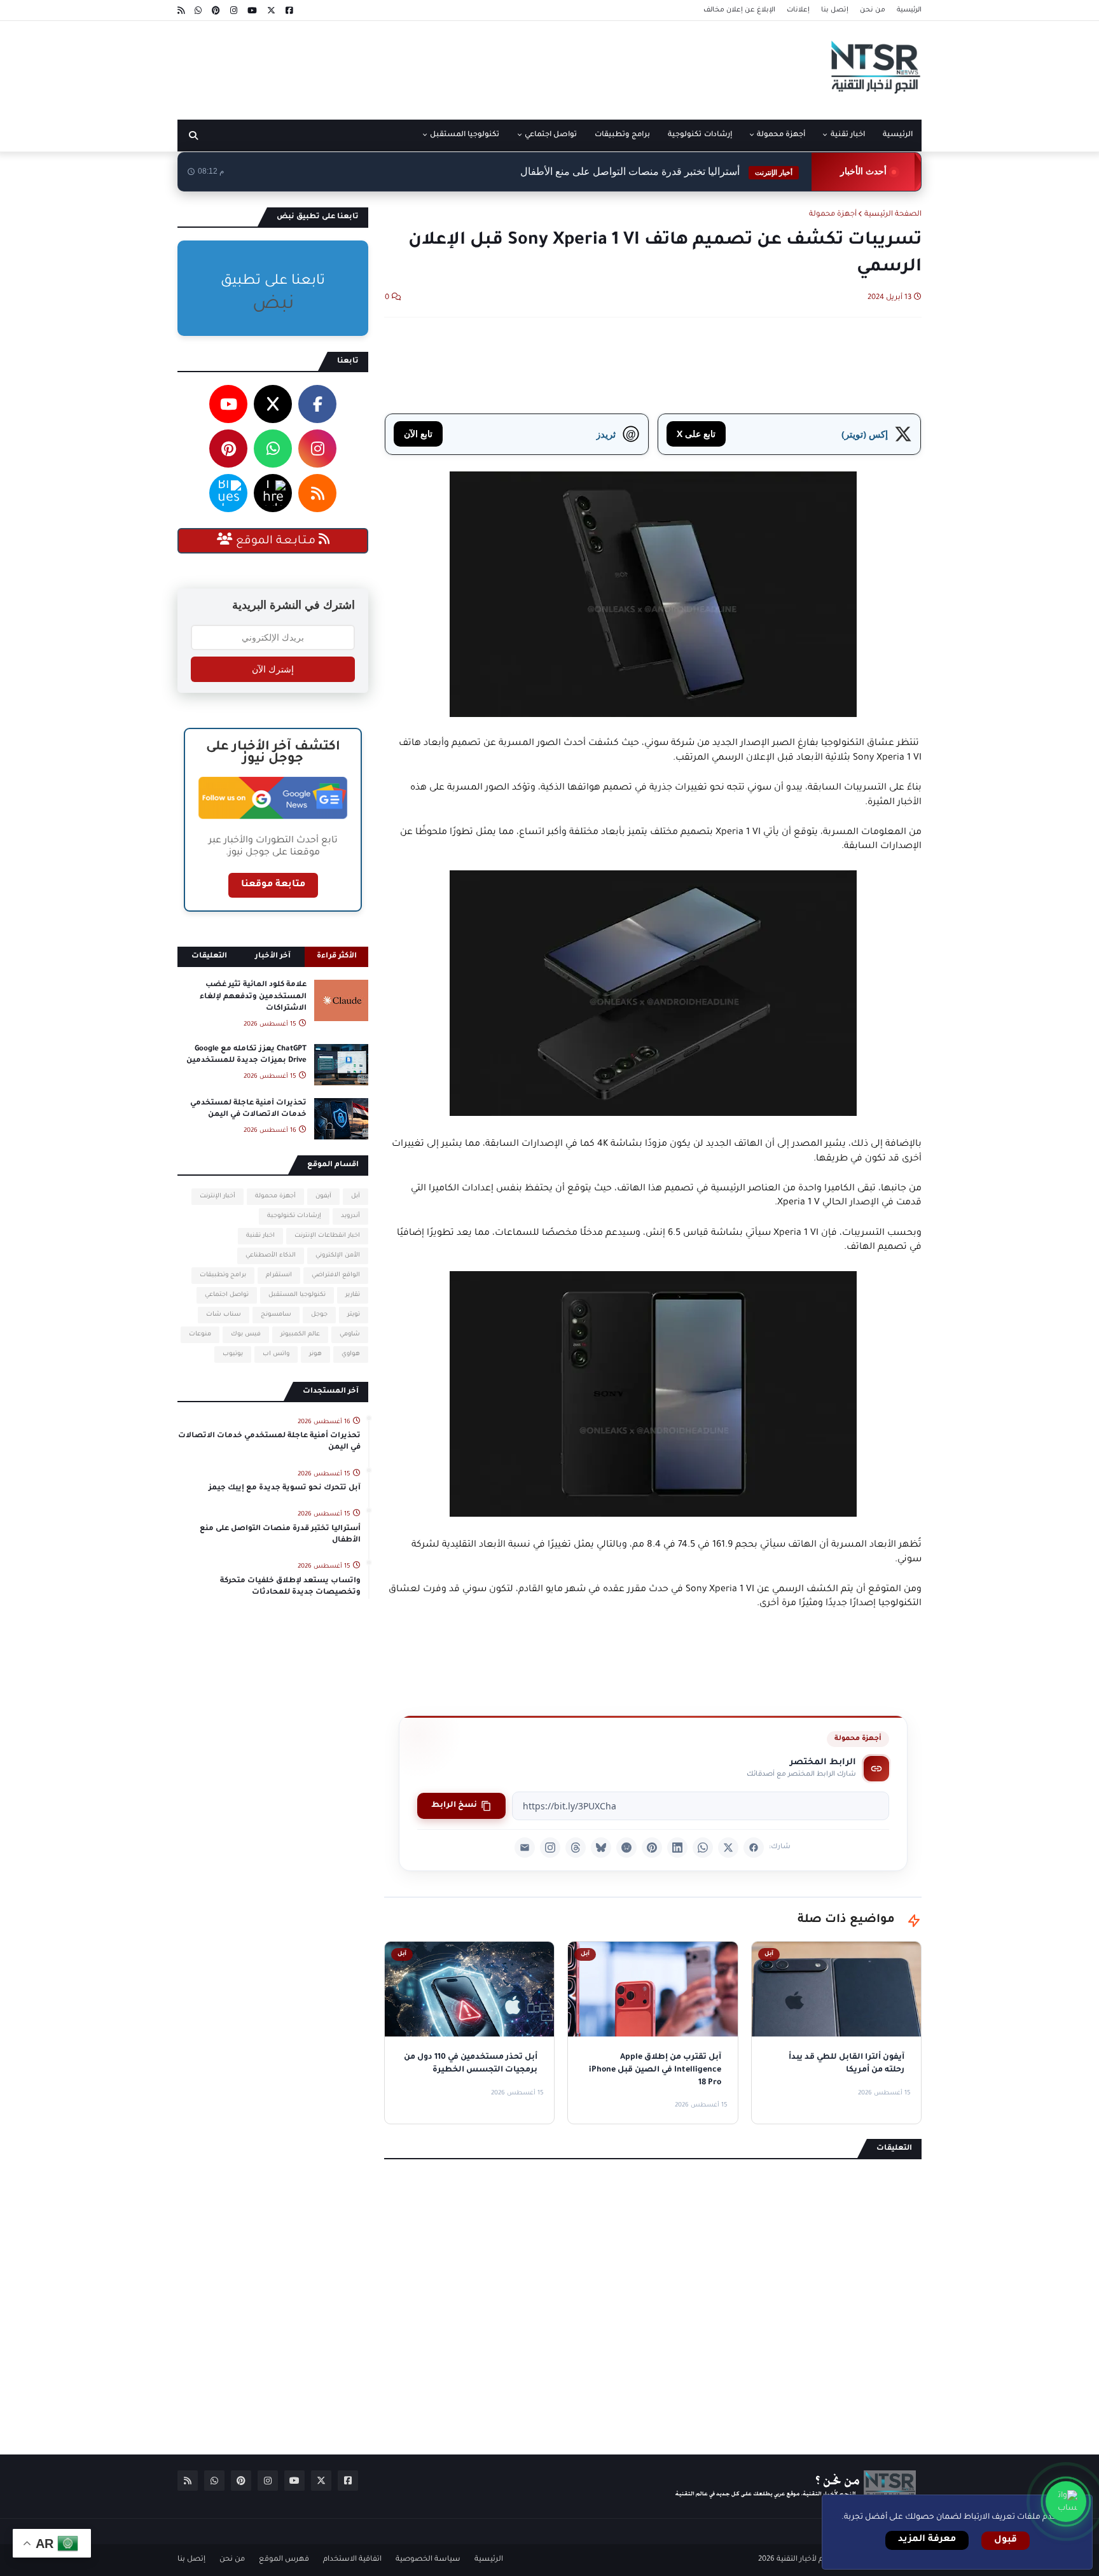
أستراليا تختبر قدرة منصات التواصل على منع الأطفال (656, 171)
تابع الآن (418, 434)
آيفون (323, 1196)
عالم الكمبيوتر (300, 1334)
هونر (315, 1354)
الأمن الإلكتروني (338, 1256)
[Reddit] (626, 1848)
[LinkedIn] (677, 1848)
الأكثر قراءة (337, 957)
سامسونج (276, 1315)
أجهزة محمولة (833, 215)
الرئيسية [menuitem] (898, 135)
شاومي (350, 1334)
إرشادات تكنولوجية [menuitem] (700, 135)
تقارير (353, 1295)
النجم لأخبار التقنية (806, 2560)
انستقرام (279, 1275)
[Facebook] (754, 1848)
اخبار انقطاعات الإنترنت (327, 1236)
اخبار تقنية (260, 1236)
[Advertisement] (409, 66)
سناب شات (224, 1315)
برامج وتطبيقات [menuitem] (622, 135)
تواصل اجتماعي (227, 1295)
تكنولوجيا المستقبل (297, 1295)
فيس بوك (246, 1334)
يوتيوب (233, 1354)
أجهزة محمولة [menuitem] (781, 135)
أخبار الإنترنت (218, 1196)
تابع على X (696, 434)
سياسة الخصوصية (428, 2560)
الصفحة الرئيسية (893, 215)
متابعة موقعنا (273, 885)
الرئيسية (909, 10)
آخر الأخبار (273, 957)
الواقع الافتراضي (336, 1275)
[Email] (525, 1848)
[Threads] (576, 1848)
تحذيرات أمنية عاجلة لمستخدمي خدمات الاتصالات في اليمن (248, 1109)
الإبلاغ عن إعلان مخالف (739, 10)
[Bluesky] (601, 1848)
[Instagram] (550, 1848)
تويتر (354, 1315)
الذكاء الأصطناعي (271, 1256)
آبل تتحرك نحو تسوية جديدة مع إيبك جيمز (285, 1488)
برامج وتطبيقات (223, 1275)
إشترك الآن (273, 669)
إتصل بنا (835, 10)
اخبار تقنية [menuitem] (848, 135)
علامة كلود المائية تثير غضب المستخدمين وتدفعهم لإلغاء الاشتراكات (253, 997)
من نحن (873, 10)
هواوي (351, 1354)
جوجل (319, 1315)
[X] (728, 1848)
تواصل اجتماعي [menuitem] (551, 135)
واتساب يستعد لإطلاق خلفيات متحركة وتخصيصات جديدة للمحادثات (290, 1587)
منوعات (200, 1334)
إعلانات (798, 10)
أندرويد (350, 1216)
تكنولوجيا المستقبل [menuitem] (465, 135)
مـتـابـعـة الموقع (276, 541)
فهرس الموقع (284, 2560)
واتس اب (276, 1354)
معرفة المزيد (927, 2540)
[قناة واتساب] (1066, 2502)
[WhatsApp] (703, 1848)
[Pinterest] (652, 1848)
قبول (1006, 2540)
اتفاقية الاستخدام (352, 2560)
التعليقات (209, 957)
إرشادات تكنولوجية (294, 1216)
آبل (356, 1196)
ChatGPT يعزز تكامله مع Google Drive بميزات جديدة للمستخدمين (246, 1055)
